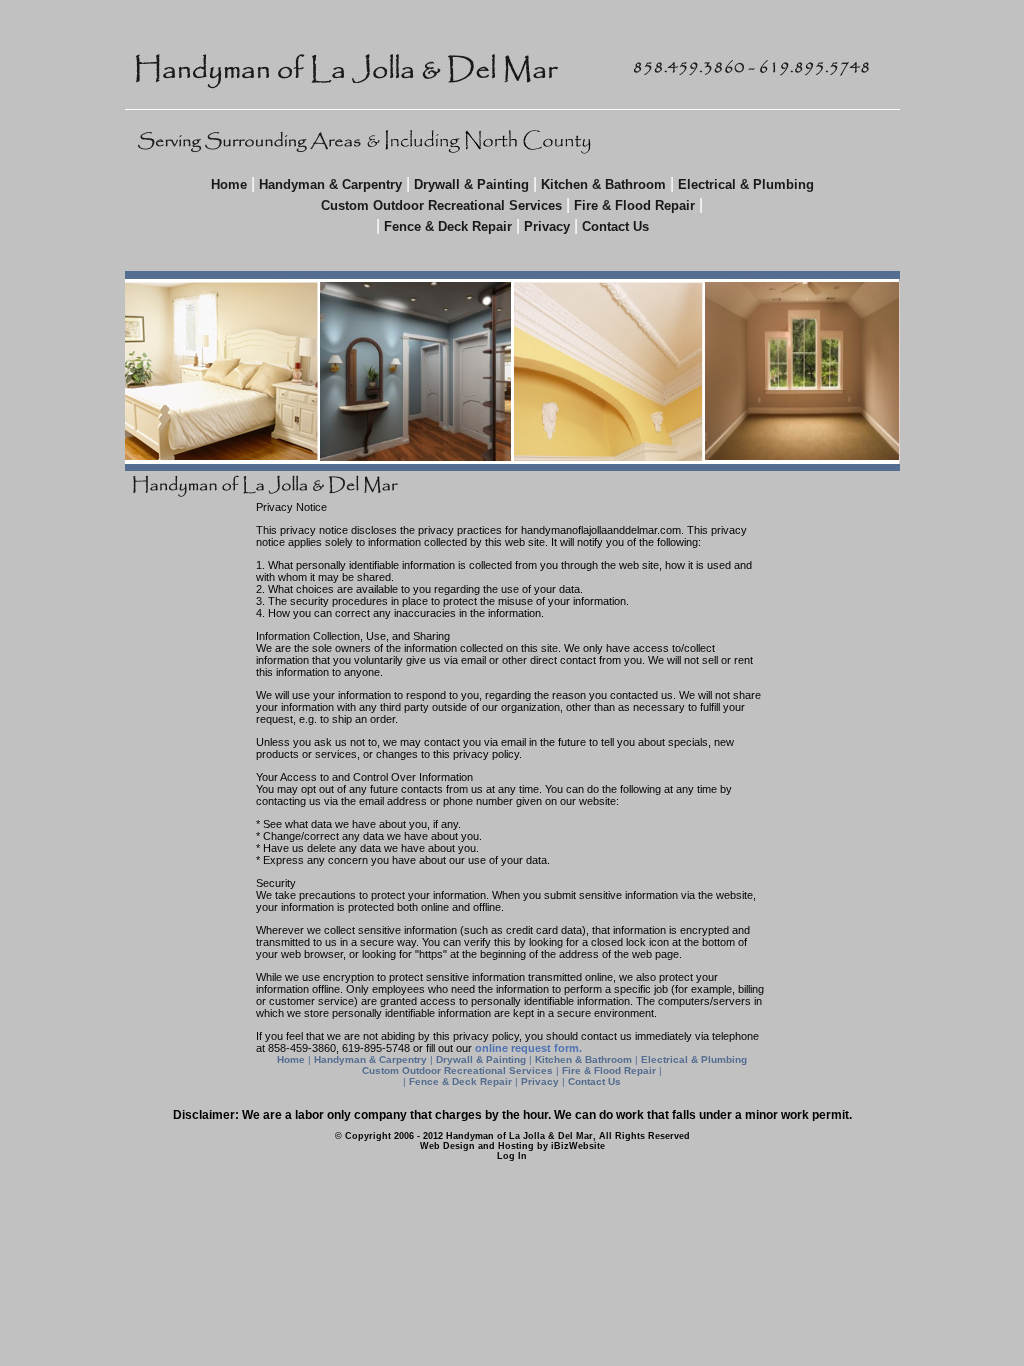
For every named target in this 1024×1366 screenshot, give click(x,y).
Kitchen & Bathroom (603, 184)
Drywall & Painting (471, 184)
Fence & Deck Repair (450, 226)
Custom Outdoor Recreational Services (441, 205)
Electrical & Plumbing (746, 184)
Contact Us (615, 226)
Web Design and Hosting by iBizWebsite (512, 1146)
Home (229, 184)
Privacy (547, 226)
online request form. (528, 1048)
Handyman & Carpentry (330, 184)
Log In (512, 1156)
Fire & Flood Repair (636, 205)
